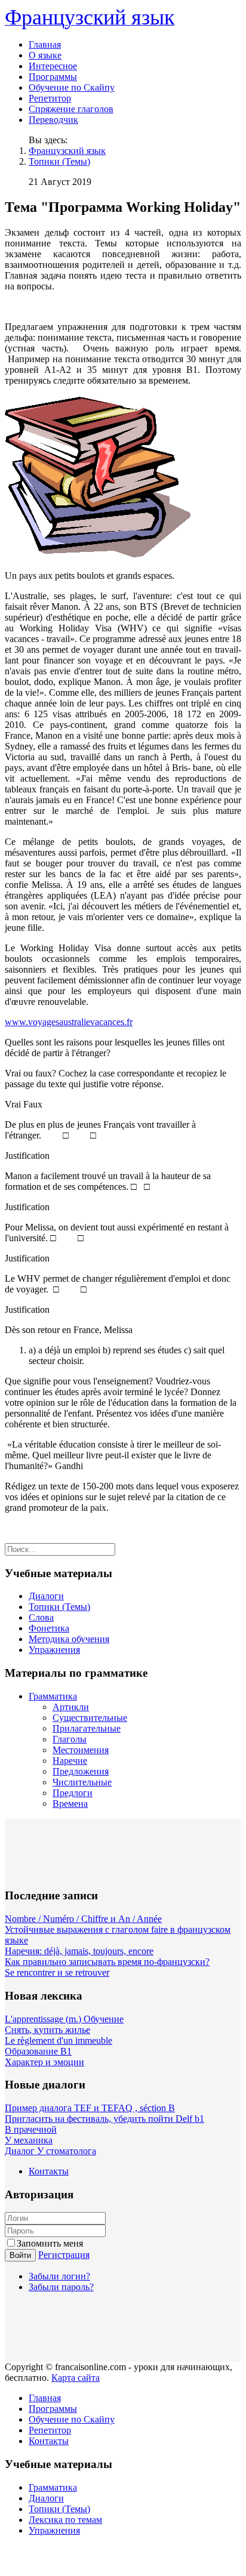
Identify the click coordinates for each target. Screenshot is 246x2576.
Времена (70, 1804)
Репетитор (50, 98)
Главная (45, 44)
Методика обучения (69, 1639)
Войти (20, 2255)
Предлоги (73, 1793)
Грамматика (53, 1696)
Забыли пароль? (61, 2287)
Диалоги (46, 1596)
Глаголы (70, 1739)
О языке (45, 55)
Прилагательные (87, 1728)
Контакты (49, 2171)
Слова (41, 1617)
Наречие (70, 1761)
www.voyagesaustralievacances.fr (69, 1022)
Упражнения (54, 1650)
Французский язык (67, 151)
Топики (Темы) (59, 161)
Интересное (53, 66)
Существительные (90, 1718)
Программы (53, 77)
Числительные (82, 1782)
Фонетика (49, 1628)
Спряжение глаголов (71, 109)
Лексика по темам (65, 2520)
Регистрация (64, 2255)
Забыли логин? (59, 2276)
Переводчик (53, 120)
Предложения (81, 1771)
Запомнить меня (50, 2243)
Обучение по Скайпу (72, 87)
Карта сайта (76, 2378)
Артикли (71, 1707)
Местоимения (81, 1750)
